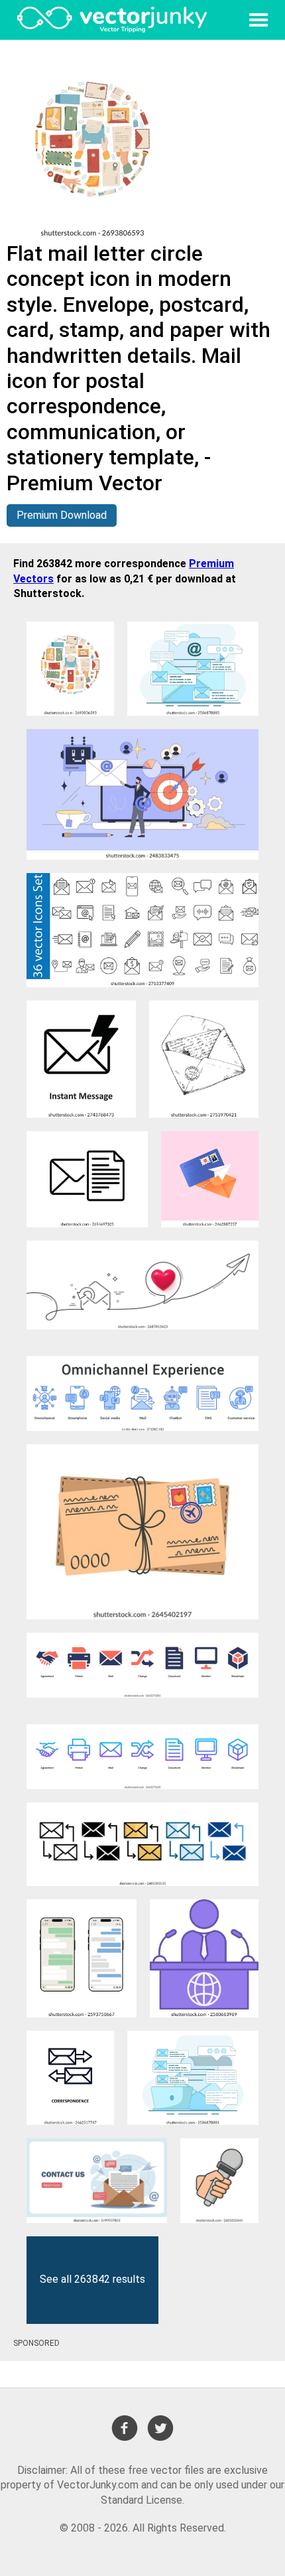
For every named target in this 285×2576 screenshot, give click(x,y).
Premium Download (62, 515)
